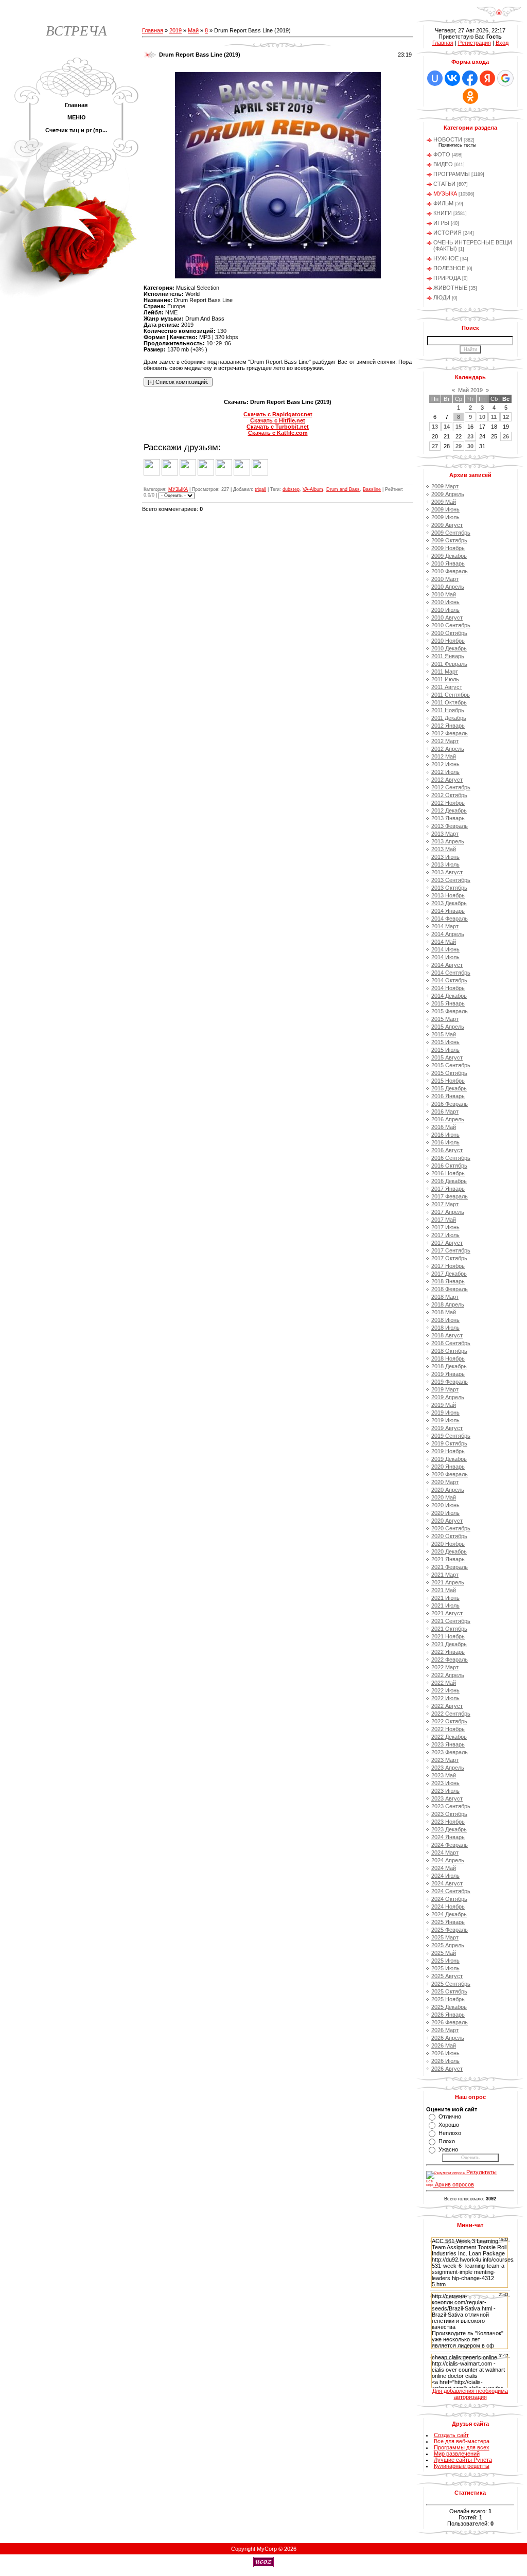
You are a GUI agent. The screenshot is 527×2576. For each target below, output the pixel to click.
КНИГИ (443, 213)
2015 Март (445, 1019)
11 (494, 417)
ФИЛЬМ (443, 203)
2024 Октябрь (449, 1899)
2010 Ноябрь (448, 641)
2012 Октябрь (449, 795)
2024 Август (447, 1883)
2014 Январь (448, 911)
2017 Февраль (450, 1196)
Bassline (372, 489)
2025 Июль (445, 1968)
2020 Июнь (445, 1505)
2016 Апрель (448, 1119)
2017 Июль (445, 1235)
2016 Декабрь (449, 1181)
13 (435, 427)
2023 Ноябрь (448, 1822)
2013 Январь (448, 818)
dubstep (291, 489)
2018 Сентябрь (451, 1343)
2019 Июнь (445, 1413)
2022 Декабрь (449, 1737)
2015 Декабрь (449, 1088)
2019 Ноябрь (448, 1451)
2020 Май (444, 1497)
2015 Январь (448, 1003)
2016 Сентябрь (451, 1158)
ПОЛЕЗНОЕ (449, 268)
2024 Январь (448, 1837)
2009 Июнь (445, 509)
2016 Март (445, 1111)
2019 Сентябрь (451, 1436)
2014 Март (445, 926)
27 (435, 446)
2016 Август (447, 1150)
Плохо (447, 2141)
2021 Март (445, 1575)
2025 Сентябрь (451, 1984)
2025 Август (447, 1976)
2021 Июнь (445, 1598)
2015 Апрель (448, 1027)
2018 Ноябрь (448, 1358)
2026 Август (447, 2069)
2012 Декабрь (449, 810)
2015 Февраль (450, 1011)
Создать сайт (451, 2435)
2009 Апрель (448, 494)
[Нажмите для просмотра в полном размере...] (278, 276)
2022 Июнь (445, 1690)
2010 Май (444, 594)
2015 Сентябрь (451, 1065)
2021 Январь (448, 1559)
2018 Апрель (448, 1304)
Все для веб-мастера (462, 2441)
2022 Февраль (450, 1660)
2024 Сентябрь (451, 1891)
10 (482, 417)
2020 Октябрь (449, 1536)
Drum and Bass (343, 489)
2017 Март (445, 1204)
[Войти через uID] (435, 78)
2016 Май (444, 1127)
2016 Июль (445, 1142)
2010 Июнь (445, 602)
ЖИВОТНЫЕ (450, 288)
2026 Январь (448, 2015)
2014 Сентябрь (451, 973)
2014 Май (444, 942)
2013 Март (445, 834)
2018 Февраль (450, 1289)
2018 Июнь (445, 1320)
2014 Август (447, 965)
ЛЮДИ (442, 297)
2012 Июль (445, 772)
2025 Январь (448, 1922)
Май (193, 30)
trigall (260, 489)
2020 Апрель (448, 1490)
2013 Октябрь (449, 888)
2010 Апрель (448, 587)
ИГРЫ (441, 223)
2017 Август (447, 1243)
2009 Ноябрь (448, 548)
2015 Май (444, 1034)
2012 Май (444, 756)
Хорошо (449, 2125)
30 (470, 446)
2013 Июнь (445, 857)
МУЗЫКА (178, 489)
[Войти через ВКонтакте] (452, 78)
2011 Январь (448, 656)
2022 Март (445, 1667)
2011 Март (445, 672)
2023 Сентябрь (451, 1806)
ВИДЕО (443, 164)
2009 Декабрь (449, 556)
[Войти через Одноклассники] (470, 96)
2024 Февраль (450, 1845)
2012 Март (445, 741)
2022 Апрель (448, 1675)
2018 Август (447, 1335)
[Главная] (499, 15)
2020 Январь (448, 1467)
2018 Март (445, 1297)
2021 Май (444, 1590)
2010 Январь (448, 563)
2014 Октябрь (449, 980)
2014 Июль (445, 957)
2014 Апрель (448, 934)
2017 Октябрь (449, 1258)
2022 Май (444, 1683)
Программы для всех (462, 2447)
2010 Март (445, 579)
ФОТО (442, 154)
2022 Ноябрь (448, 1729)
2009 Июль (445, 517)
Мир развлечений (457, 2454)
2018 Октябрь (449, 1351)
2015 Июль (445, 1050)
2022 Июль (445, 1698)
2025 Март (445, 1937)
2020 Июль (445, 1513)
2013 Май (444, 849)
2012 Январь (448, 726)
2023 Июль (445, 1791)
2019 (175, 30)
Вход (502, 43)
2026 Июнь (445, 2053)
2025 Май (444, 1953)
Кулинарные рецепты (462, 2466)
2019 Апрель (448, 1397)
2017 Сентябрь (451, 1250)
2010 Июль (445, 610)
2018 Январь (448, 1281)
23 (470, 436)
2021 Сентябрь (451, 1621)
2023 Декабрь (449, 1829)
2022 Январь (448, 1652)
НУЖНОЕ (446, 258)
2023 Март (445, 1760)
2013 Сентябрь (451, 880)
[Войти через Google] (505, 78)
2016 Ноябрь (448, 1173)
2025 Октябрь (449, 1991)
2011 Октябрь (449, 702)
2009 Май (444, 502)
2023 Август (447, 1798)
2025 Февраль (450, 1930)
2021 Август (447, 1613)
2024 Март (445, 1852)
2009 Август (447, 525)
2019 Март (445, 1389)
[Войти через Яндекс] (487, 78)
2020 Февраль (450, 1474)
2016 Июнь (445, 1135)
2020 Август (447, 1521)
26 (506, 436)
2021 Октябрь (449, 1629)
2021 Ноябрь (448, 1636)
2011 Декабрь (449, 718)
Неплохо (450, 2133)
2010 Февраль (450, 571)
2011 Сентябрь (451, 695)
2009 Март (445, 486)
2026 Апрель (448, 2038)
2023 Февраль (450, 1752)
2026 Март (445, 2030)
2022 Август (447, 1706)
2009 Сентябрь (451, 533)
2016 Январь (448, 1096)
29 (459, 446)
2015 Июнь (445, 1042)
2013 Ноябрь (448, 895)
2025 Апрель (448, 1945)
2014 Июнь (445, 949)
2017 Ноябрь (448, 1266)
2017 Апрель (448, 1212)
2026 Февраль (450, 2022)
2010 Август (447, 617)
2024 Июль (445, 1876)
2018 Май (444, 1312)
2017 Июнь (445, 1227)
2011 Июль (445, 679)
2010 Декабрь (449, 648)
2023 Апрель (448, 1768)
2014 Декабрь (449, 996)
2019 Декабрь (449, 1459)
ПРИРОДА (447, 278)
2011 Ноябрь (448, 710)
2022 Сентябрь (451, 1714)
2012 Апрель (448, 749)
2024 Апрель (448, 1860)
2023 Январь (448, 1744)
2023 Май (444, 1775)
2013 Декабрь (449, 903)
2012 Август (447, 780)
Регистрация (475, 43)
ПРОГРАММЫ (452, 174)
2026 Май (444, 2045)
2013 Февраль (450, 826)
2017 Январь (448, 1189)
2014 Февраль (450, 919)
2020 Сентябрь (451, 1528)
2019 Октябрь (449, 1443)
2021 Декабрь (449, 1644)
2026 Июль (445, 2061)
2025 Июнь (445, 1961)
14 (447, 427)
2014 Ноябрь (448, 988)
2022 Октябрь (449, 1721)
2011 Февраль (449, 664)
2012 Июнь (445, 764)
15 (459, 427)
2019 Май (444, 1405)
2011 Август (447, 687)
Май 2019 (470, 390)
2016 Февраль (450, 1104)
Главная (153, 30)
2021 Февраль (450, 1567)
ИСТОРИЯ (447, 233)
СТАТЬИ (444, 184)
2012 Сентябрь (451, 787)
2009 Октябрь (449, 540)
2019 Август (447, 1428)
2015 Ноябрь (448, 1081)
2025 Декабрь (449, 2007)
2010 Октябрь (449, 633)
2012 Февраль (450, 733)
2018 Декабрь (449, 1366)
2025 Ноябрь (448, 1999)
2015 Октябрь (449, 1073)
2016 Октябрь (449, 1166)
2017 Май (444, 1220)
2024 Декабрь (449, 1914)
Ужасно (448, 2149)
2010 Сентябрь (451, 625)
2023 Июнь (445, 1783)
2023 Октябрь (449, 1814)
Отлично (450, 2116)
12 (506, 417)
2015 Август (447, 1057)
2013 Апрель (448, 841)
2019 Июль (445, 1420)
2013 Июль (445, 864)
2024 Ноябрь (448, 1907)
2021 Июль (445, 1605)
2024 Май (444, 1868)
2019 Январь (448, 1374)
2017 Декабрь (449, 1274)
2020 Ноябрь (448, 1544)
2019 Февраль (450, 1382)
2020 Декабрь (449, 1551)
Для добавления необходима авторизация (470, 2394)
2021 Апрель (448, 1582)
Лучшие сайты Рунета (463, 2460)
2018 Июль (445, 1328)
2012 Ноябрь (448, 803)
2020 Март (445, 1482)
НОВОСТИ (448, 139)
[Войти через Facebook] (470, 78)
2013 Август (447, 872)
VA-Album (313, 489)
